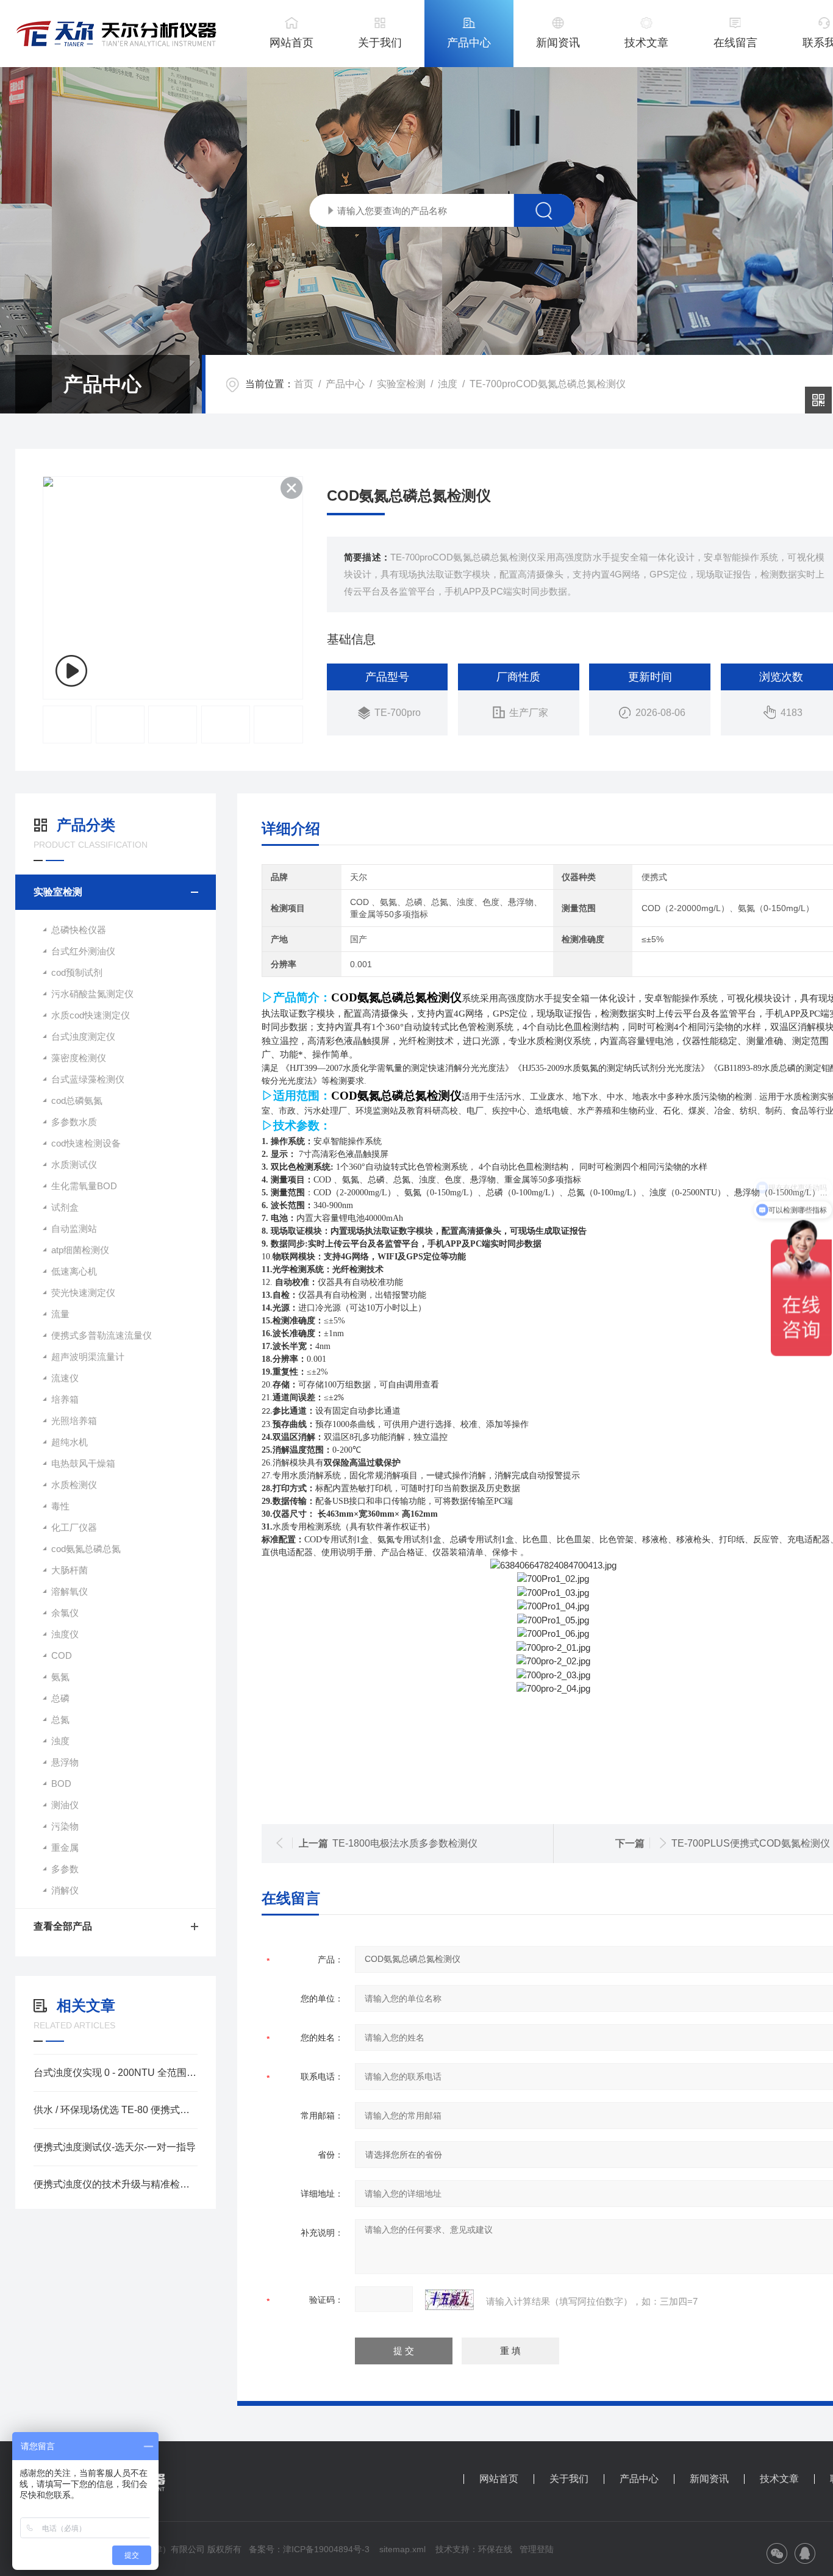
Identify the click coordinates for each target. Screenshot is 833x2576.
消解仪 (65, 1890)
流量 (60, 1314)
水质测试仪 (74, 1165)
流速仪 (65, 1378)
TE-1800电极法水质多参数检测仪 (405, 1843)
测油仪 (65, 1805)
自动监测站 (74, 1229)
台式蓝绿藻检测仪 (88, 1079)
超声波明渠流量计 (88, 1357)
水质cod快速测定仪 (91, 1015)
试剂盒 (65, 1207)
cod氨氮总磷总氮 (86, 1549)
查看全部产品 (63, 1926)
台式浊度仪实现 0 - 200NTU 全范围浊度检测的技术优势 (116, 2073)
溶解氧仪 (70, 1591)
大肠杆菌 (70, 1570)
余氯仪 (65, 1613)
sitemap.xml (402, 2549)
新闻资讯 (558, 43)
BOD (61, 1784)
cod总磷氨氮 (77, 1100)
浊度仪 (65, 1634)
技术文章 (646, 43)
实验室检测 (401, 384)
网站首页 (291, 43)
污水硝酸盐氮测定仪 (92, 994)
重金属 (65, 1848)
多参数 (65, 1869)
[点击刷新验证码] (449, 2300)
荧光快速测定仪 (83, 1293)
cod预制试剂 (77, 972)
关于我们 (380, 43)
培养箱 (65, 1399)
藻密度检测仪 (79, 1058)
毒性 (60, 1506)
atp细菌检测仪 (80, 1250)
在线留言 (735, 43)
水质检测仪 (74, 1485)
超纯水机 (70, 1442)
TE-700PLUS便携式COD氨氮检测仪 (751, 1843)
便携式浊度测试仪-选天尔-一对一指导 (115, 2147)
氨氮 (60, 1677)
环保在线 (495, 2549)
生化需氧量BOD (84, 1186)
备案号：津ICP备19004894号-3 (309, 2549)
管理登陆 (537, 2549)
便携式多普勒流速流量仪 (102, 1335)
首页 (304, 384)
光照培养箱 (74, 1421)
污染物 (65, 1826)
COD (62, 1655)
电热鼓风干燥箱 (83, 1463)
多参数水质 (74, 1122)
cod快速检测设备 (86, 1143)
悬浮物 (65, 1762)
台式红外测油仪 (83, 951)
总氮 (60, 1719)
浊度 (448, 384)
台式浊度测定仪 (83, 1036)
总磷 (60, 1698)
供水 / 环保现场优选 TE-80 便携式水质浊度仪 (116, 2110)
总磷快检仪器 (79, 930)
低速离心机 (74, 1271)
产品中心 (469, 43)
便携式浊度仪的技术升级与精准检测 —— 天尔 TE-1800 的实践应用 (116, 2184)
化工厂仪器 (74, 1527)
